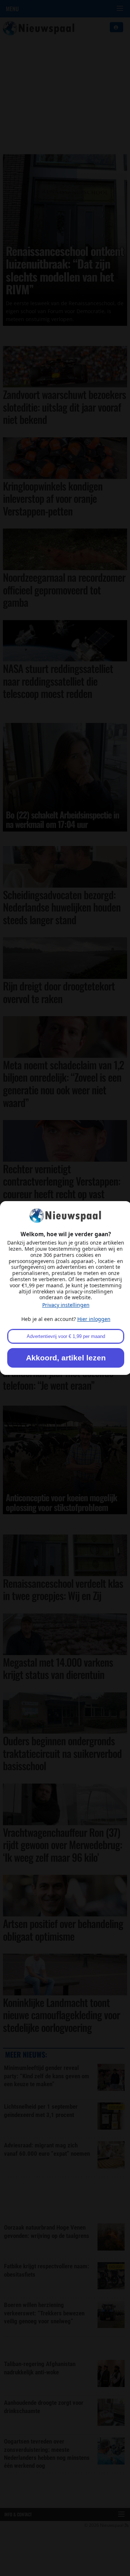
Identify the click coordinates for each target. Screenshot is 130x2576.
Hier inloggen (94, 1319)
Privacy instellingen (66, 1305)
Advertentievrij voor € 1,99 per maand (66, 1336)
